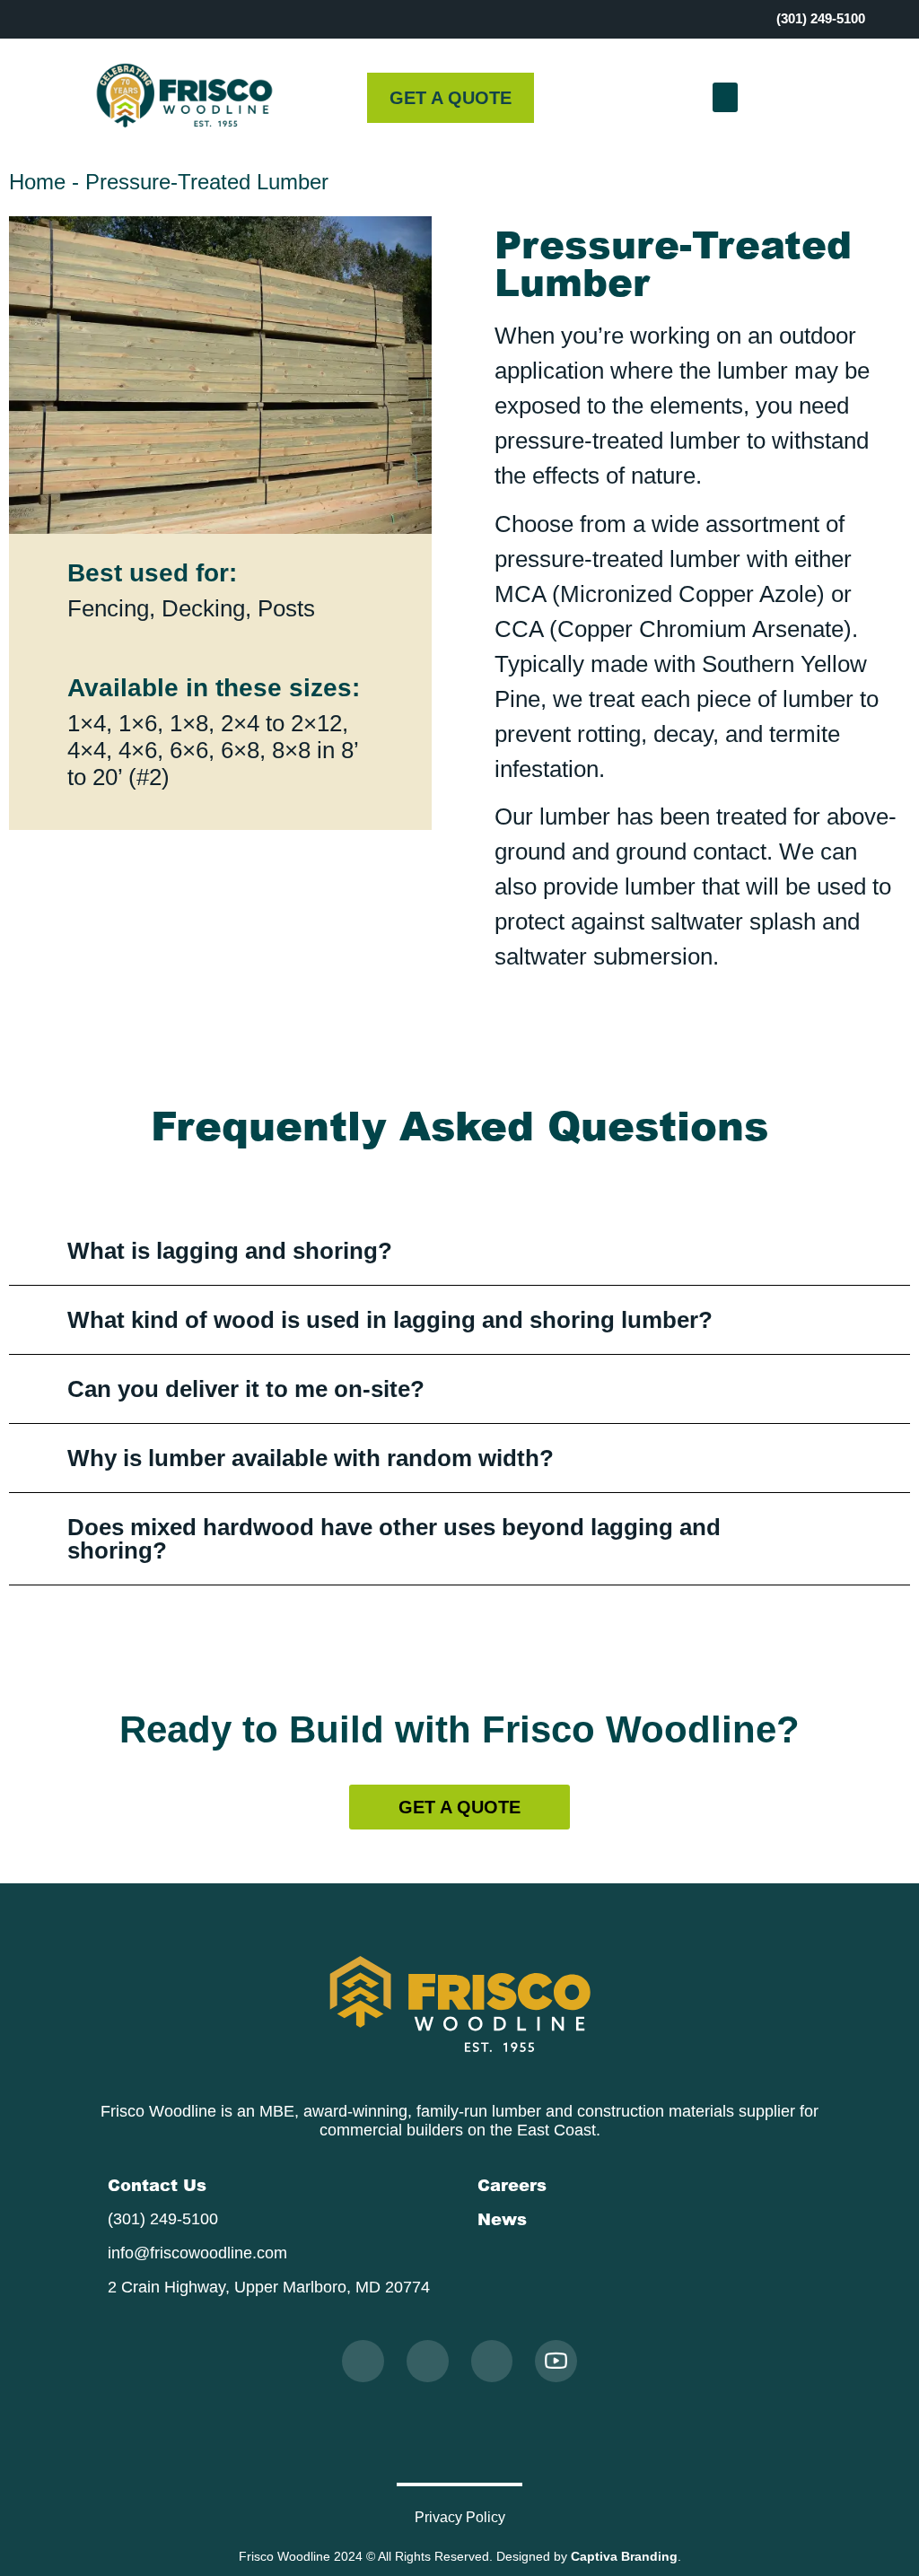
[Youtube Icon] (556, 2361)
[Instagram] (363, 2361)
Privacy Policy (460, 2517)
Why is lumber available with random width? (311, 1458)
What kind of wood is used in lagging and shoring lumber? (390, 1320)
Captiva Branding (624, 2556)
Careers (512, 2185)
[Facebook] (428, 2361)
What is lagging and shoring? (230, 1251)
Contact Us (157, 2185)
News (502, 2219)
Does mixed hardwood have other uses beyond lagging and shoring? (394, 1539)
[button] (726, 97)
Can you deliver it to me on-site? (246, 1389)
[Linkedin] (492, 2361)
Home (37, 182)
